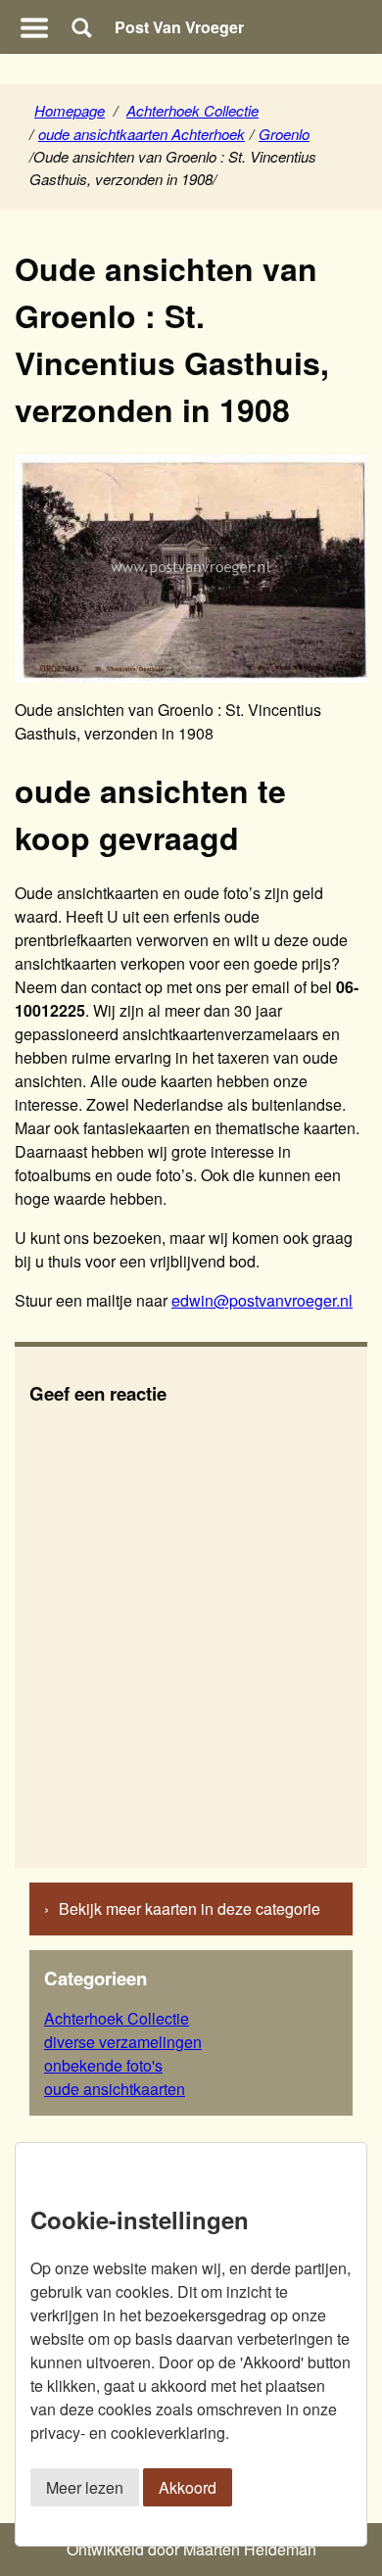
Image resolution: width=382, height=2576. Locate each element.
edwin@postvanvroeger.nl (262, 1300)
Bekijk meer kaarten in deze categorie (190, 1908)
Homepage (70, 110)
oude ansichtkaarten (115, 2089)
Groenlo (284, 134)
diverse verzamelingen (123, 2042)
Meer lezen (85, 2487)
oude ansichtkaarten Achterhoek (142, 134)
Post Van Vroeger (179, 27)
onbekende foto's (103, 2065)
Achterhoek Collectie (192, 110)
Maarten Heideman (250, 2549)
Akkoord (188, 2487)
